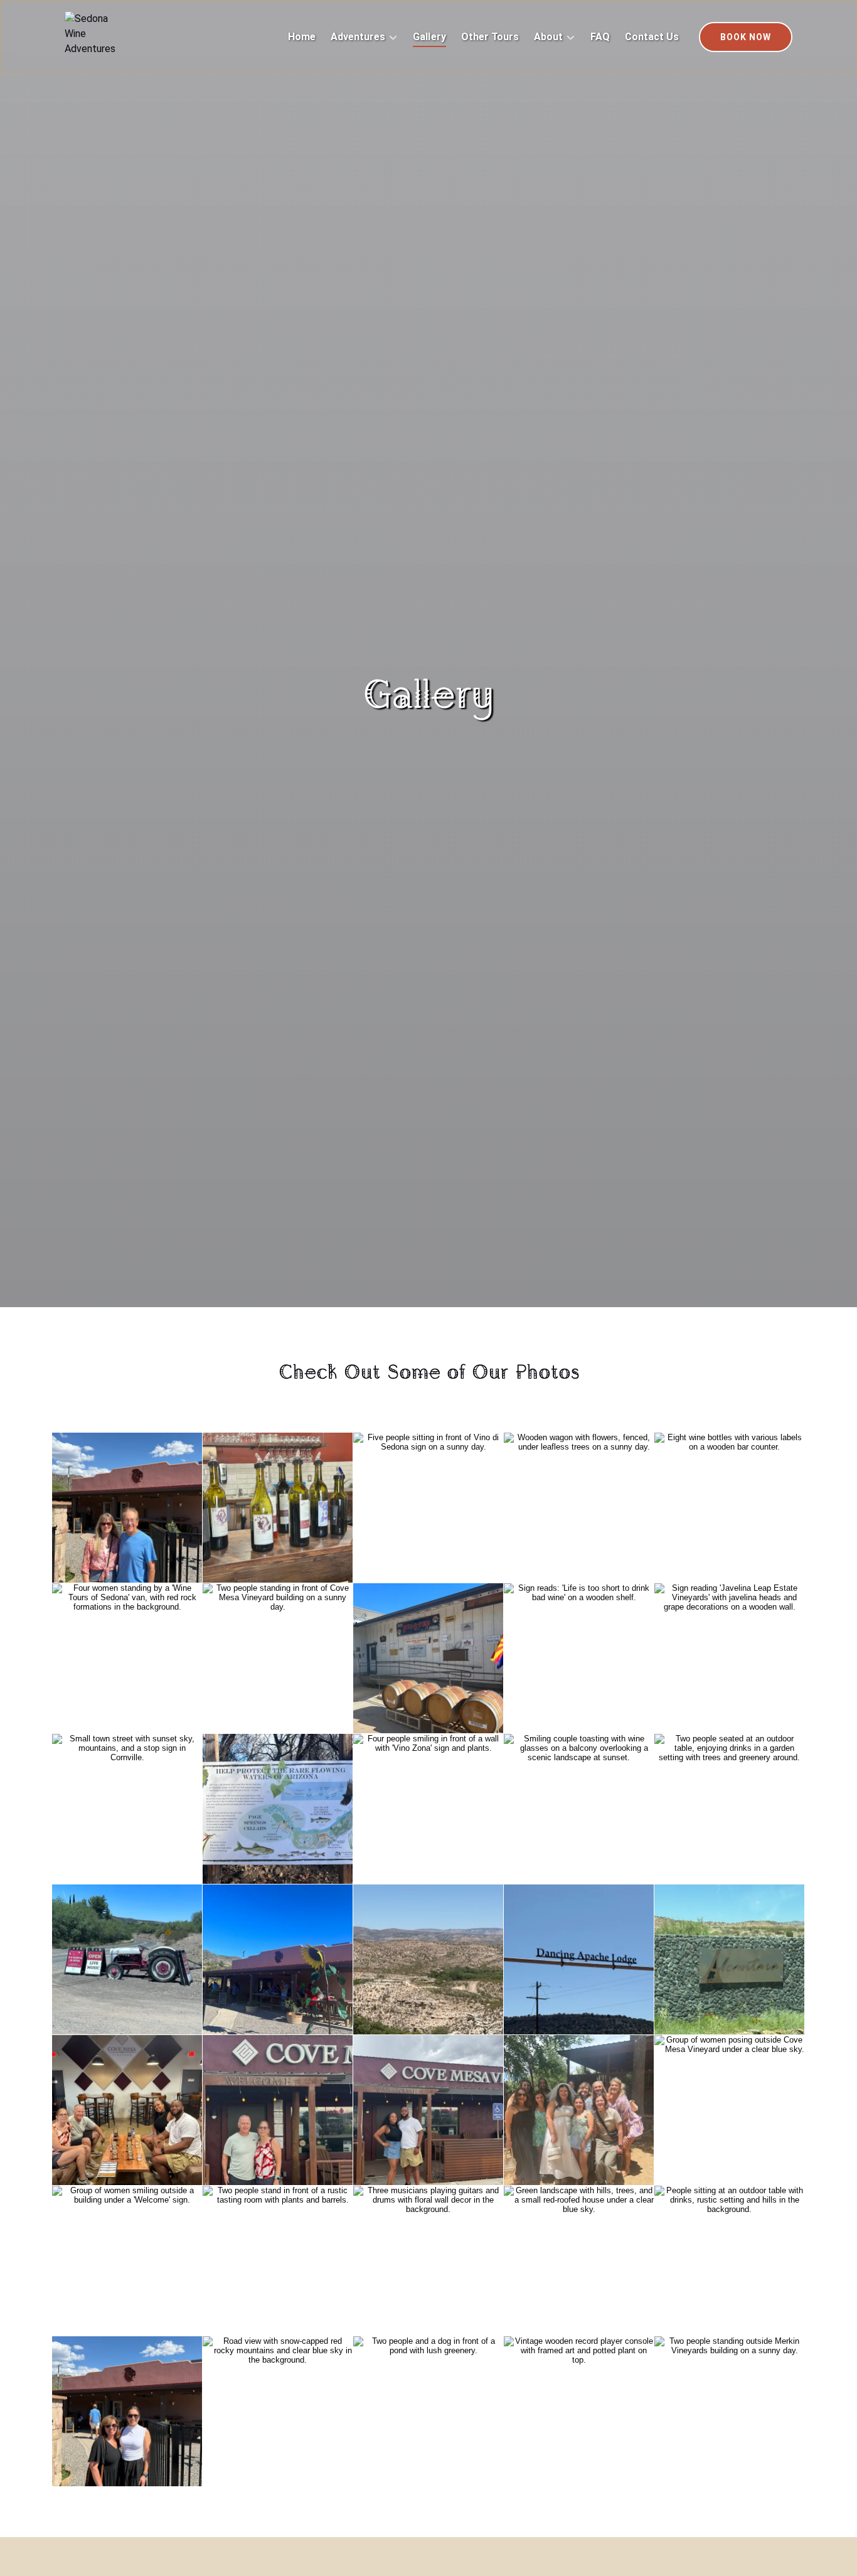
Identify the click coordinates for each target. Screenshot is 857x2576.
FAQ (600, 37)
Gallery (429, 37)
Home (302, 37)
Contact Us (652, 37)
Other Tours (490, 37)
